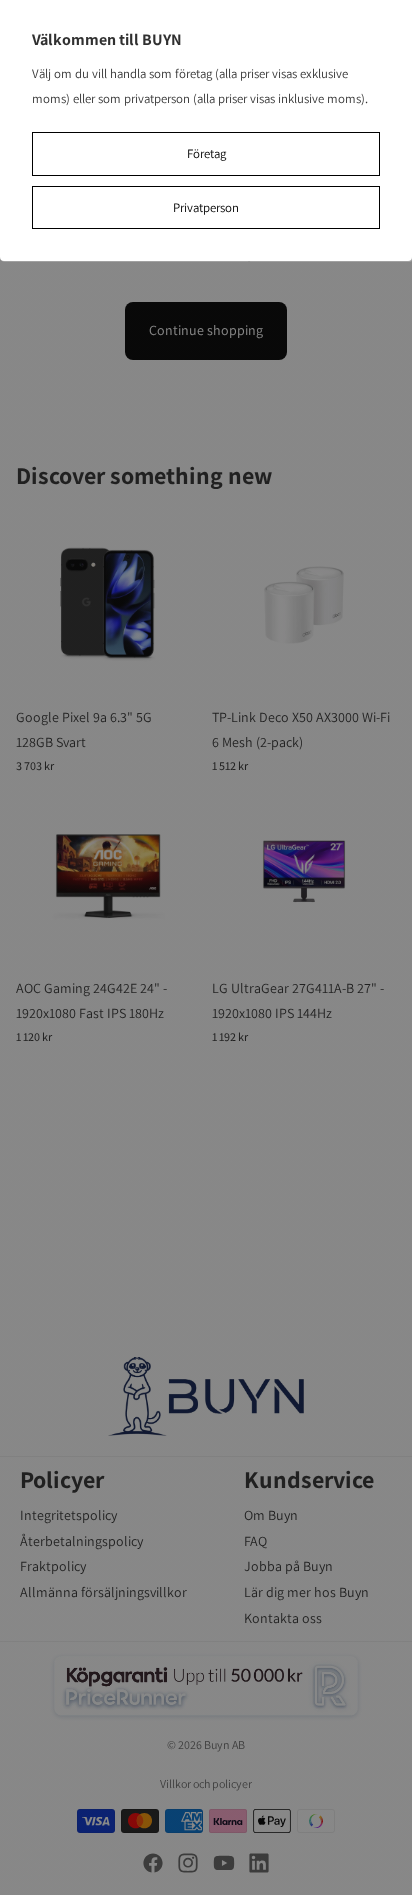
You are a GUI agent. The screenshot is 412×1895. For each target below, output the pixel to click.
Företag (206, 153)
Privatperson (206, 207)
